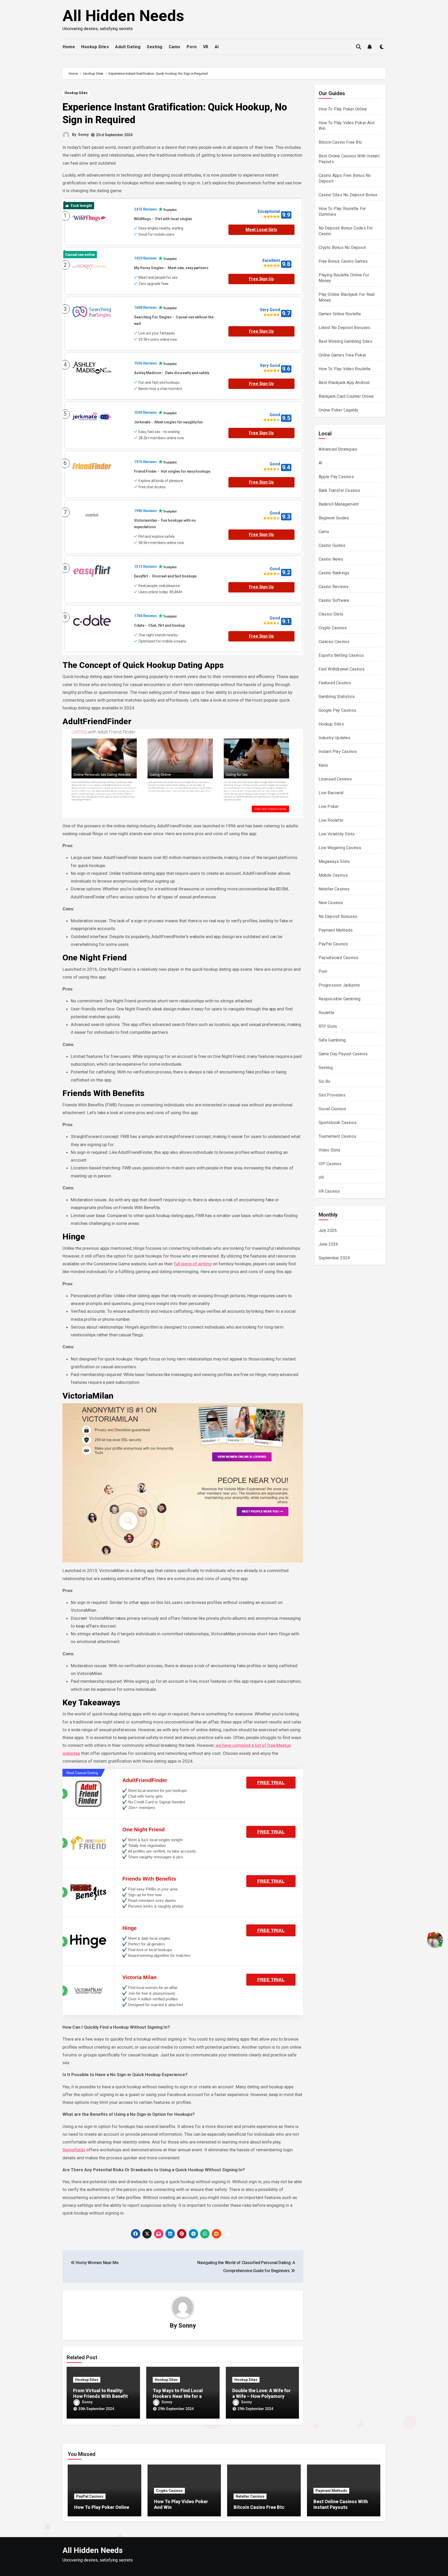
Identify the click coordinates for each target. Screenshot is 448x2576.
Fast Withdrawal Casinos (342, 669)
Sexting (155, 47)
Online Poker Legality (339, 410)
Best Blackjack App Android (344, 383)
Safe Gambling (332, 1040)
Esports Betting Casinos (341, 655)
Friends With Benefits (149, 1879)
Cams (175, 47)
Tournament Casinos (338, 1136)
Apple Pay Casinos (336, 477)
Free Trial (271, 1783)
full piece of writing (193, 1264)
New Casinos (331, 903)
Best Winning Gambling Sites (345, 341)
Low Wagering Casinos (340, 848)
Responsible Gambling (340, 999)
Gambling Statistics (337, 697)
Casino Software (334, 600)
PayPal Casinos (333, 944)
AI (217, 47)
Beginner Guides (334, 518)
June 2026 (328, 1244)
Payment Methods (336, 930)
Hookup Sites (95, 47)
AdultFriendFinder (145, 1780)
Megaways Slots (334, 861)
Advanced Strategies (338, 449)
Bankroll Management (339, 504)
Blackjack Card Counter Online (346, 396)
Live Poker (329, 807)
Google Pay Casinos (338, 710)
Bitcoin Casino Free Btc (340, 142)
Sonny (83, 135)
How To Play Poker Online (343, 109)
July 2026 (328, 1230)
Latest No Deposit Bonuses (345, 328)
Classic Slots (331, 614)
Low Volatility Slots (337, 834)
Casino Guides (332, 545)
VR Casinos (329, 1191)
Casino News (331, 559)
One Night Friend (143, 1830)
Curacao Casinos (334, 642)
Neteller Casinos (334, 889)
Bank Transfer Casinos (339, 490)
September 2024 (334, 1258)
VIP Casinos (330, 1164)
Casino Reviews (334, 587)
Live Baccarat (331, 793)
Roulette (327, 1013)
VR (206, 47)
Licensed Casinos (335, 779)
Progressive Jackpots (339, 985)
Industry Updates (335, 738)
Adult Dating (128, 47)
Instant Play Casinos (338, 752)
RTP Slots (328, 1026)
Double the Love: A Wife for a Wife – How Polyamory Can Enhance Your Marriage (262, 2396)
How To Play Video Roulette (345, 369)
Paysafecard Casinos (339, 958)
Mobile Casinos (333, 875)
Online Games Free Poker (342, 355)
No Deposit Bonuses (338, 916)
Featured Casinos (335, 683)
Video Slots (330, 1150)
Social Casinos (332, 1109)
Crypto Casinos (333, 628)
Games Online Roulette (340, 314)
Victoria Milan (139, 1977)
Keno (323, 765)
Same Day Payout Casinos (343, 1054)
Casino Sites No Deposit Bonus (348, 195)
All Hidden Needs (123, 16)
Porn (192, 47)
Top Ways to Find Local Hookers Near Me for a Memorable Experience (178, 2396)
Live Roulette (331, 820)
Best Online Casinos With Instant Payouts (341, 2504)
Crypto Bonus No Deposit (342, 247)
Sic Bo (325, 1081)
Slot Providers (332, 1095)
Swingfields (74, 2150)
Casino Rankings (334, 573)
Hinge (129, 1928)
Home (69, 47)
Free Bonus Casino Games (343, 261)
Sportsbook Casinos (338, 1123)
